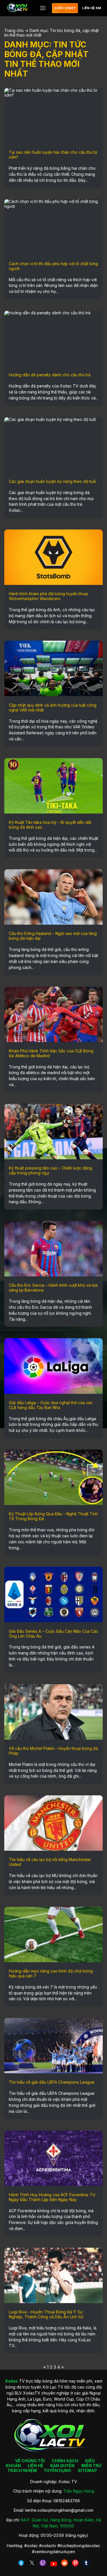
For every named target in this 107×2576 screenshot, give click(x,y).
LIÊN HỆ (36, 2466)
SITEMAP (87, 2470)
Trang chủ (14, 30)
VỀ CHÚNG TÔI (30, 2461)
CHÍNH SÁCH (65, 2461)
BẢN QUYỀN (62, 2466)
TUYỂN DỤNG (57, 2470)
